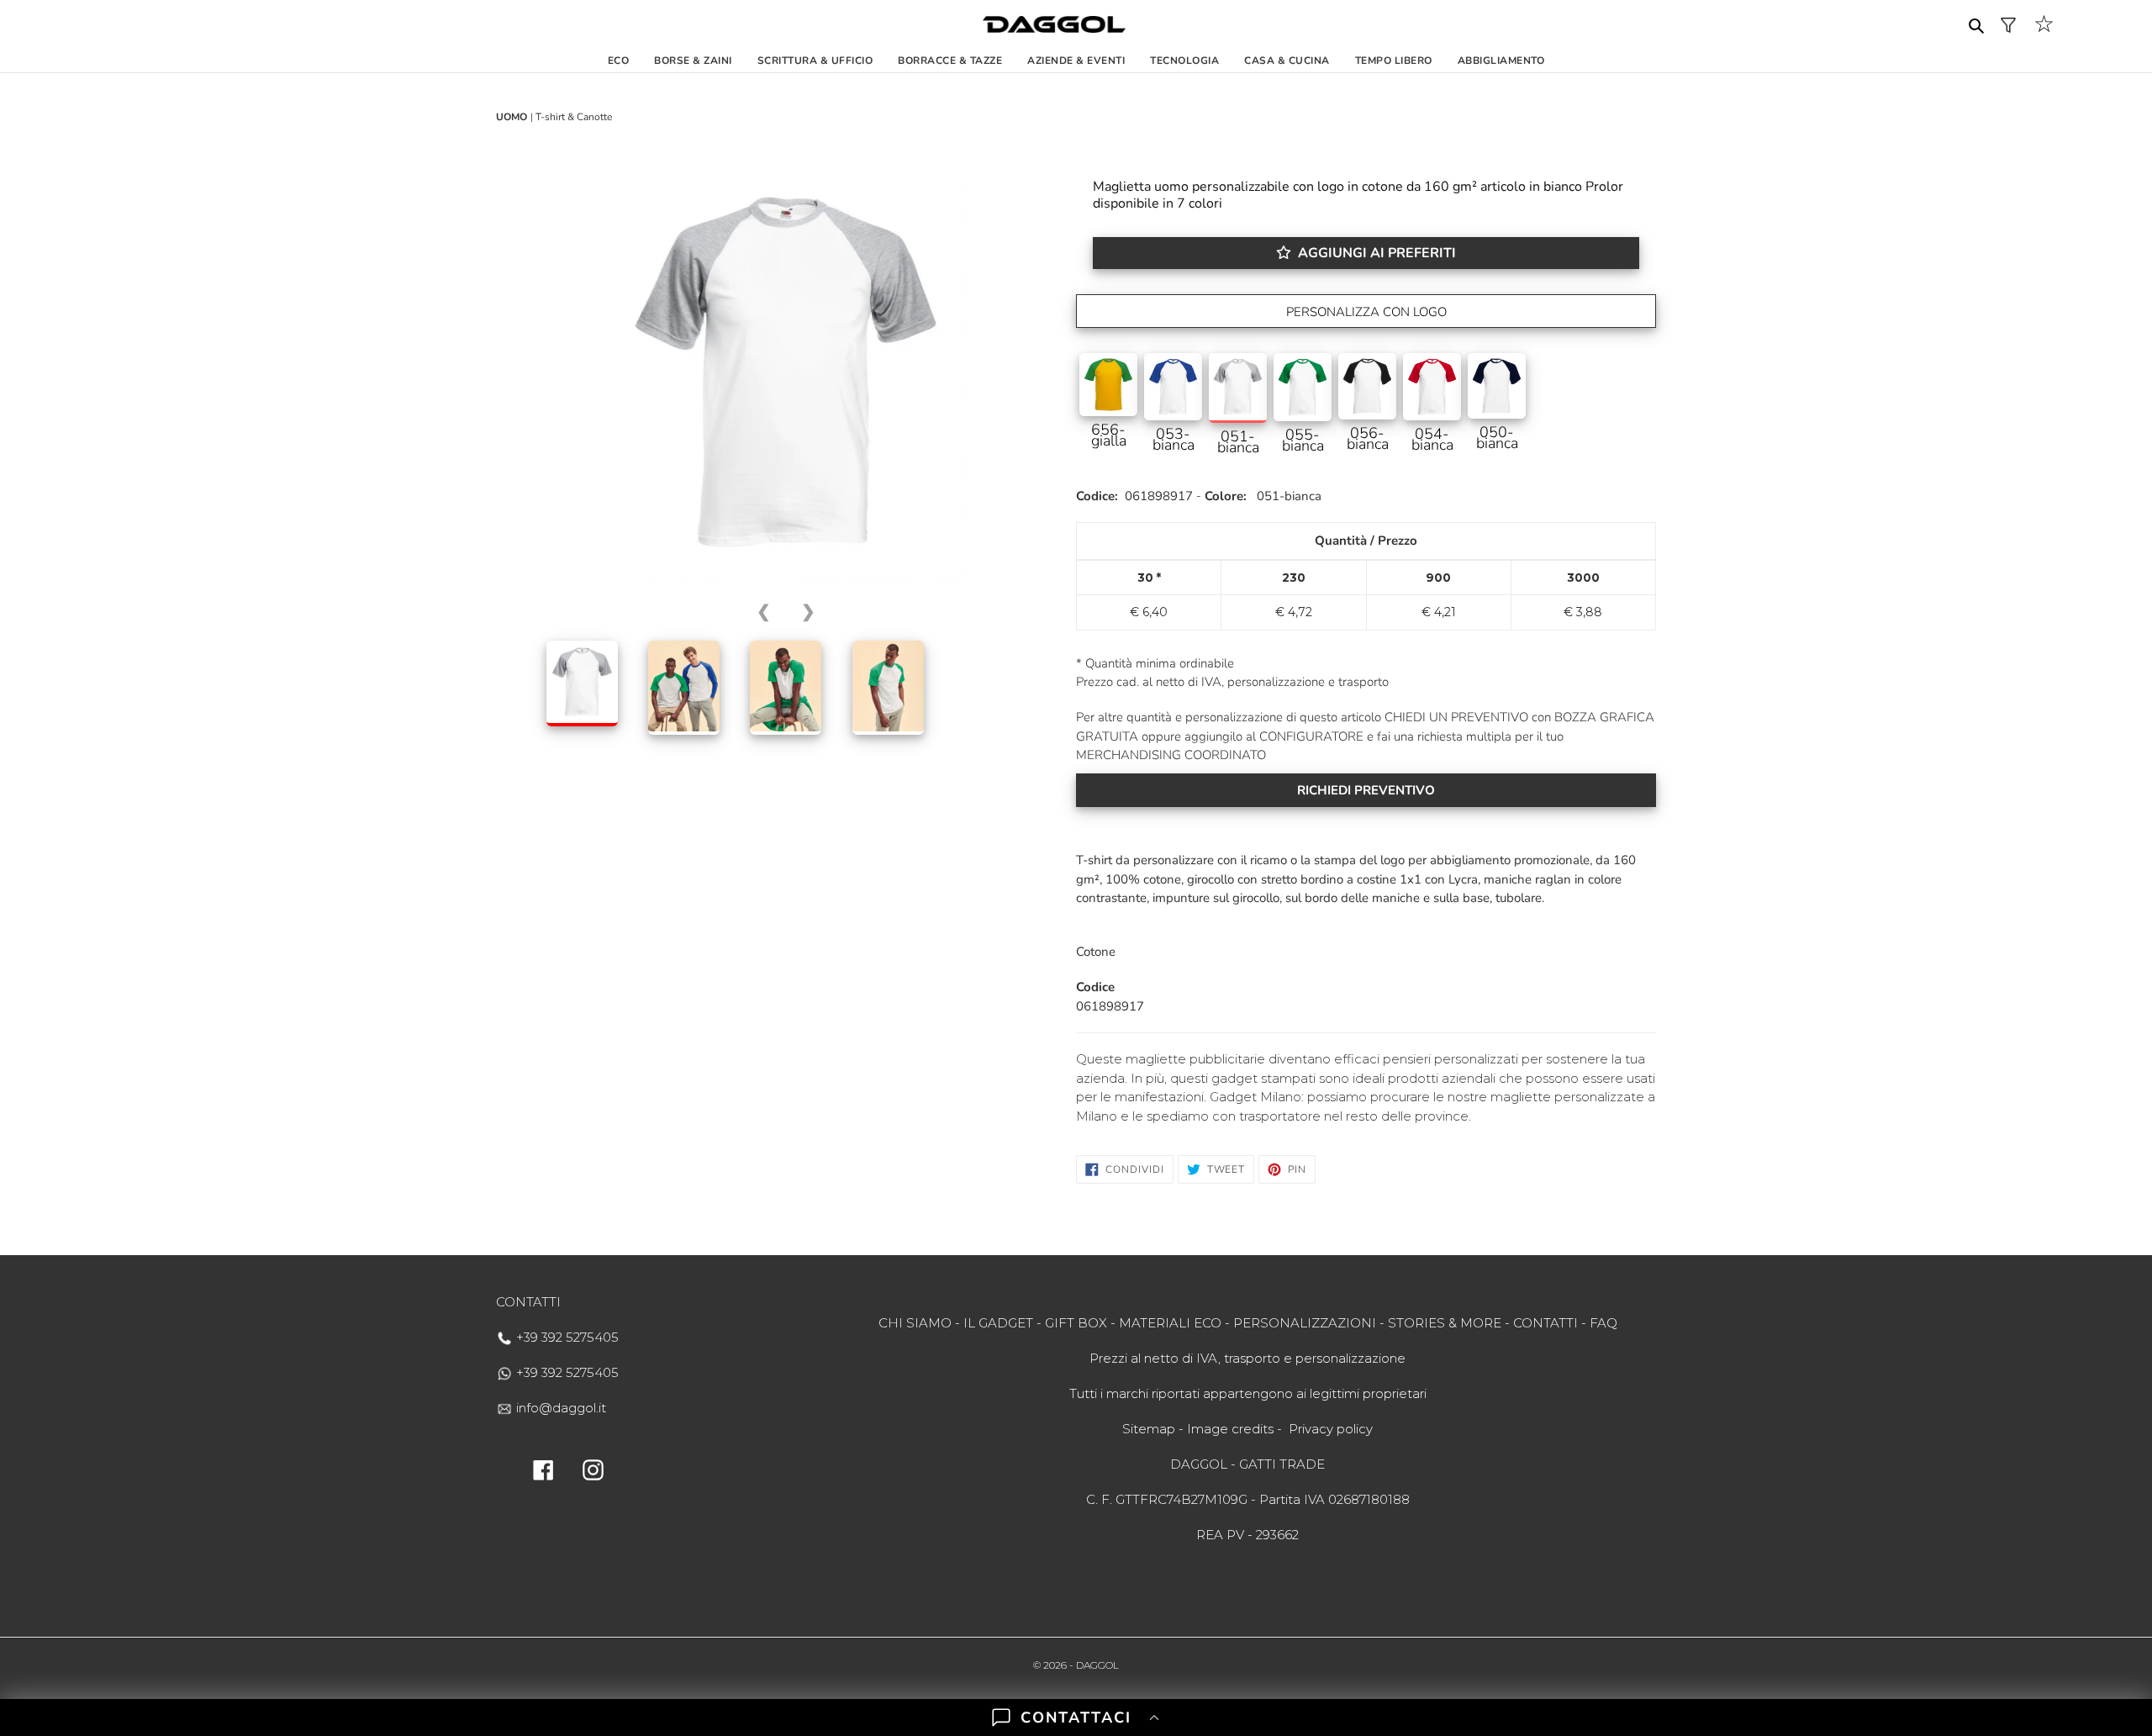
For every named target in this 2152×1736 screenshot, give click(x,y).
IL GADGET (998, 1323)
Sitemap (1149, 1429)
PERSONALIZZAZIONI (1305, 1323)
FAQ (1603, 1323)
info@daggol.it (559, 1408)
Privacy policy (1331, 1429)
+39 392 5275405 (566, 1337)
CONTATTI (1545, 1323)
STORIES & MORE (1445, 1323)
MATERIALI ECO (1170, 1323)
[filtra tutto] (2008, 25)
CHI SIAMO (915, 1323)
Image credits (1230, 1429)
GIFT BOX (1076, 1323)
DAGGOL (1097, 1665)
